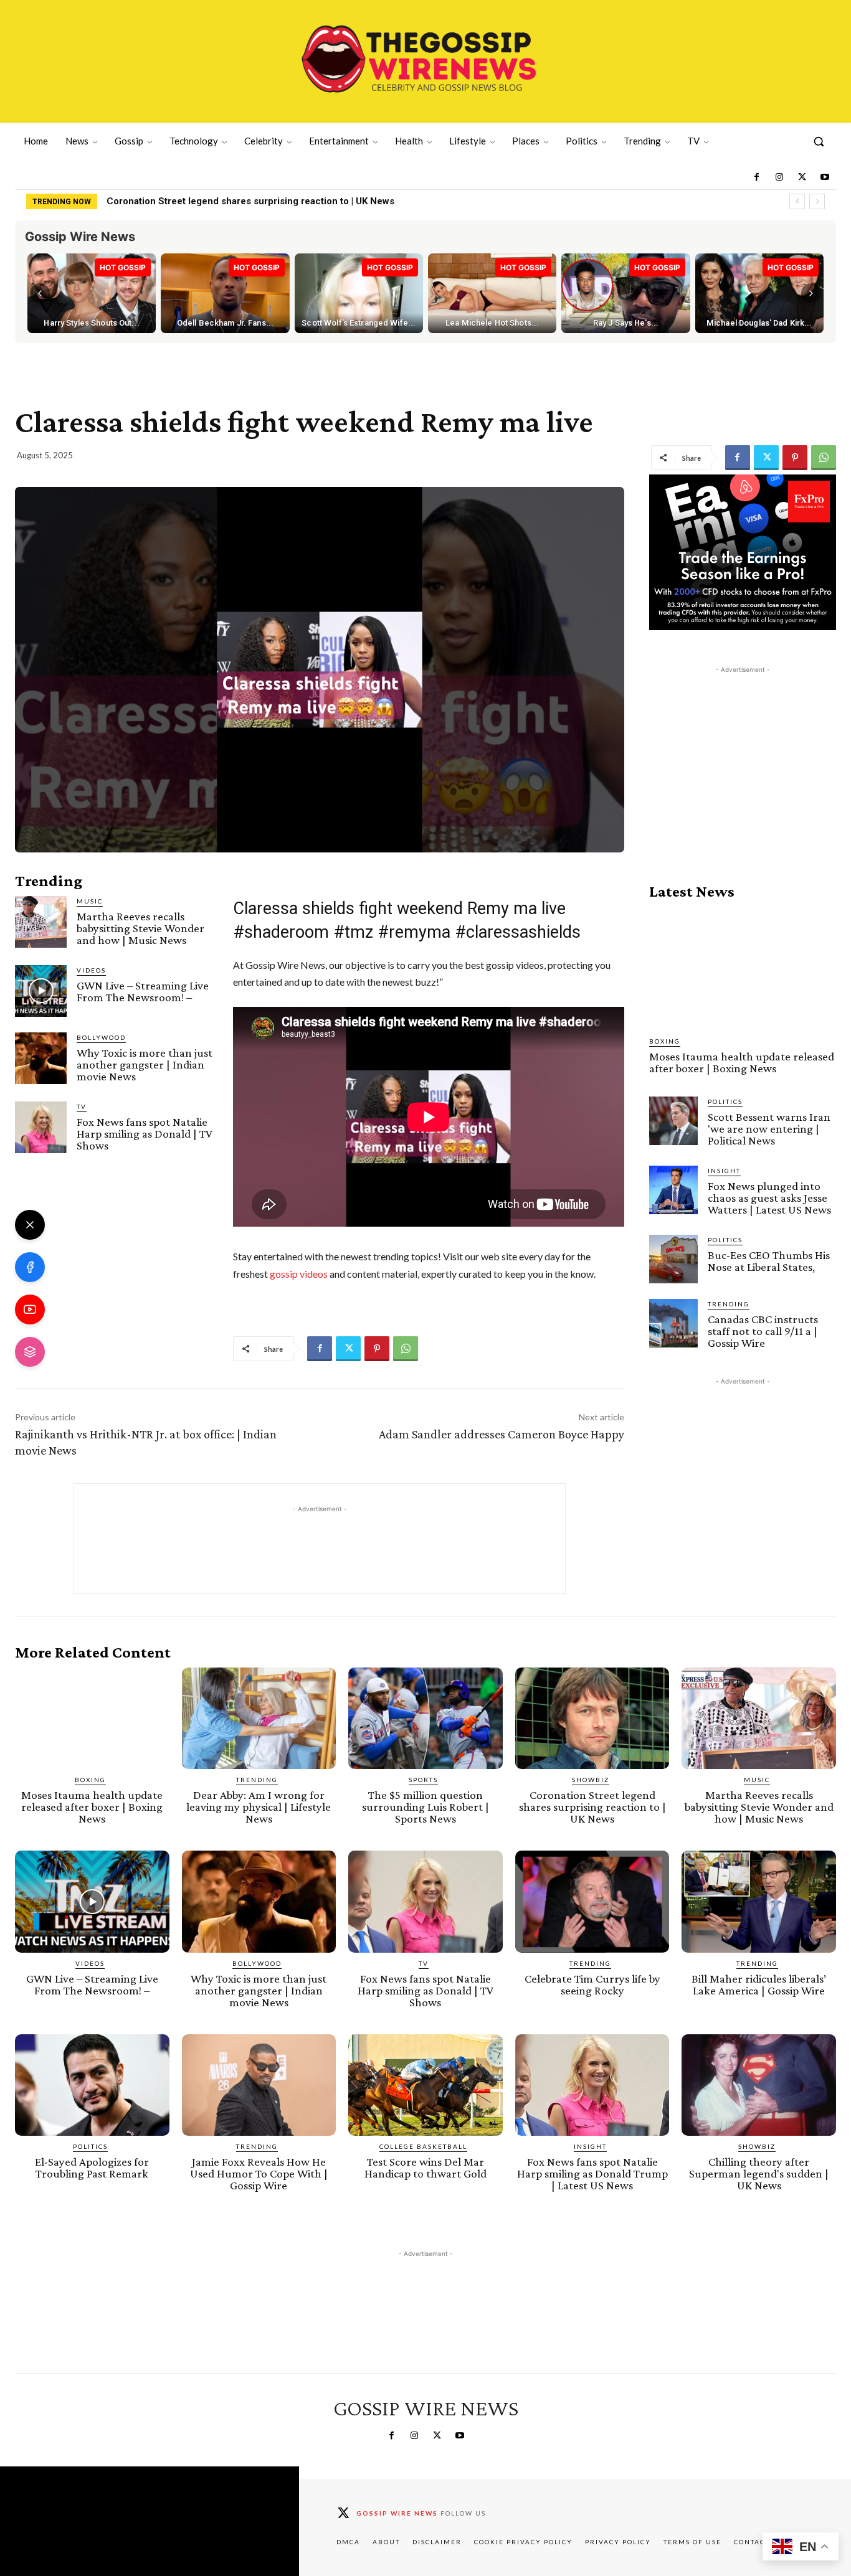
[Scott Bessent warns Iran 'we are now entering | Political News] (673, 1121)
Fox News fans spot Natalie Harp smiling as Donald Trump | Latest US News (592, 2173)
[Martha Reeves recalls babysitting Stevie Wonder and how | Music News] (41, 922)
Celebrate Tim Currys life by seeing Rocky (592, 1984)
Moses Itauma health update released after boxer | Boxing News (742, 1062)
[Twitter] (802, 177)
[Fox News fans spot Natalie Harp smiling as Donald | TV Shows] (41, 1127)
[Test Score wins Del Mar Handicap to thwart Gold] (425, 2085)
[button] (819, 141)
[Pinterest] (795, 458)
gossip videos (299, 1274)
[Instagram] (779, 177)
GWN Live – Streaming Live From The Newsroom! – (143, 991)
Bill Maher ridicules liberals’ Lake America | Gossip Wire (759, 1984)
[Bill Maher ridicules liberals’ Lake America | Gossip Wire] (759, 1901)
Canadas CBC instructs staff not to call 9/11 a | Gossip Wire (763, 1331)
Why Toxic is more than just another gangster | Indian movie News (145, 1064)
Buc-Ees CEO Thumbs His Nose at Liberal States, (769, 1261)
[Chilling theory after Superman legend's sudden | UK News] (759, 2085)
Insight (724, 1171)
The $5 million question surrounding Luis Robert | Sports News (425, 1807)
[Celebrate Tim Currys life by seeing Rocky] (592, 1901)
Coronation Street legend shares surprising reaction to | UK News (250, 201)
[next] (817, 201)
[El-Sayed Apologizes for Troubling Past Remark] (92, 2085)
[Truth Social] (30, 1352)
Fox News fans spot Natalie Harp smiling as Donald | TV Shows (145, 1134)
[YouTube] (30, 1309)
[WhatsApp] (824, 458)
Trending (729, 1304)
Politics (725, 1102)
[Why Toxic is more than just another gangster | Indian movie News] (41, 1058)
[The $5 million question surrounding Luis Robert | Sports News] (425, 1718)
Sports (423, 1780)
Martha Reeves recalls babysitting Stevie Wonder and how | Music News (140, 928)
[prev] (797, 201)
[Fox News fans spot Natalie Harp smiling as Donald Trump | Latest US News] (592, 2085)
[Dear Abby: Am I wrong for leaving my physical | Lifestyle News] (259, 1718)
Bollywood (101, 1037)
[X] (30, 1225)
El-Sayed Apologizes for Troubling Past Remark (92, 2168)
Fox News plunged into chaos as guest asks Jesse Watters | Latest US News (769, 1198)
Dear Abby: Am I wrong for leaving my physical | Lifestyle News (259, 1807)
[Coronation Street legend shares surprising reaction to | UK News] (592, 1718)
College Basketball (423, 2146)
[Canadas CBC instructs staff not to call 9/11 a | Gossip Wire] (673, 1323)
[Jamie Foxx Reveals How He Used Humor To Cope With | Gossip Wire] (259, 2085)
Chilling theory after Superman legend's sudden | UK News (759, 2173)
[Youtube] (825, 177)
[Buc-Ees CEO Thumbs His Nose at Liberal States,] (673, 1259)
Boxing (665, 1041)
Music (90, 901)
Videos (91, 970)
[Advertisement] (743, 754)
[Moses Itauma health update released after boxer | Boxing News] (743, 968)
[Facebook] (756, 177)
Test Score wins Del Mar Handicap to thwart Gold (425, 2168)
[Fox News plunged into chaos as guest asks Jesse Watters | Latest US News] (673, 1190)
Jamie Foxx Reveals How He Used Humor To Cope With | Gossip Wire (259, 2173)
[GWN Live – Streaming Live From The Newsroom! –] (41, 991)
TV (82, 1106)
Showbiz (591, 1780)
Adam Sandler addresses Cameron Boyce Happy (502, 1434)
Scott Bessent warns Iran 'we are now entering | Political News (769, 1129)
